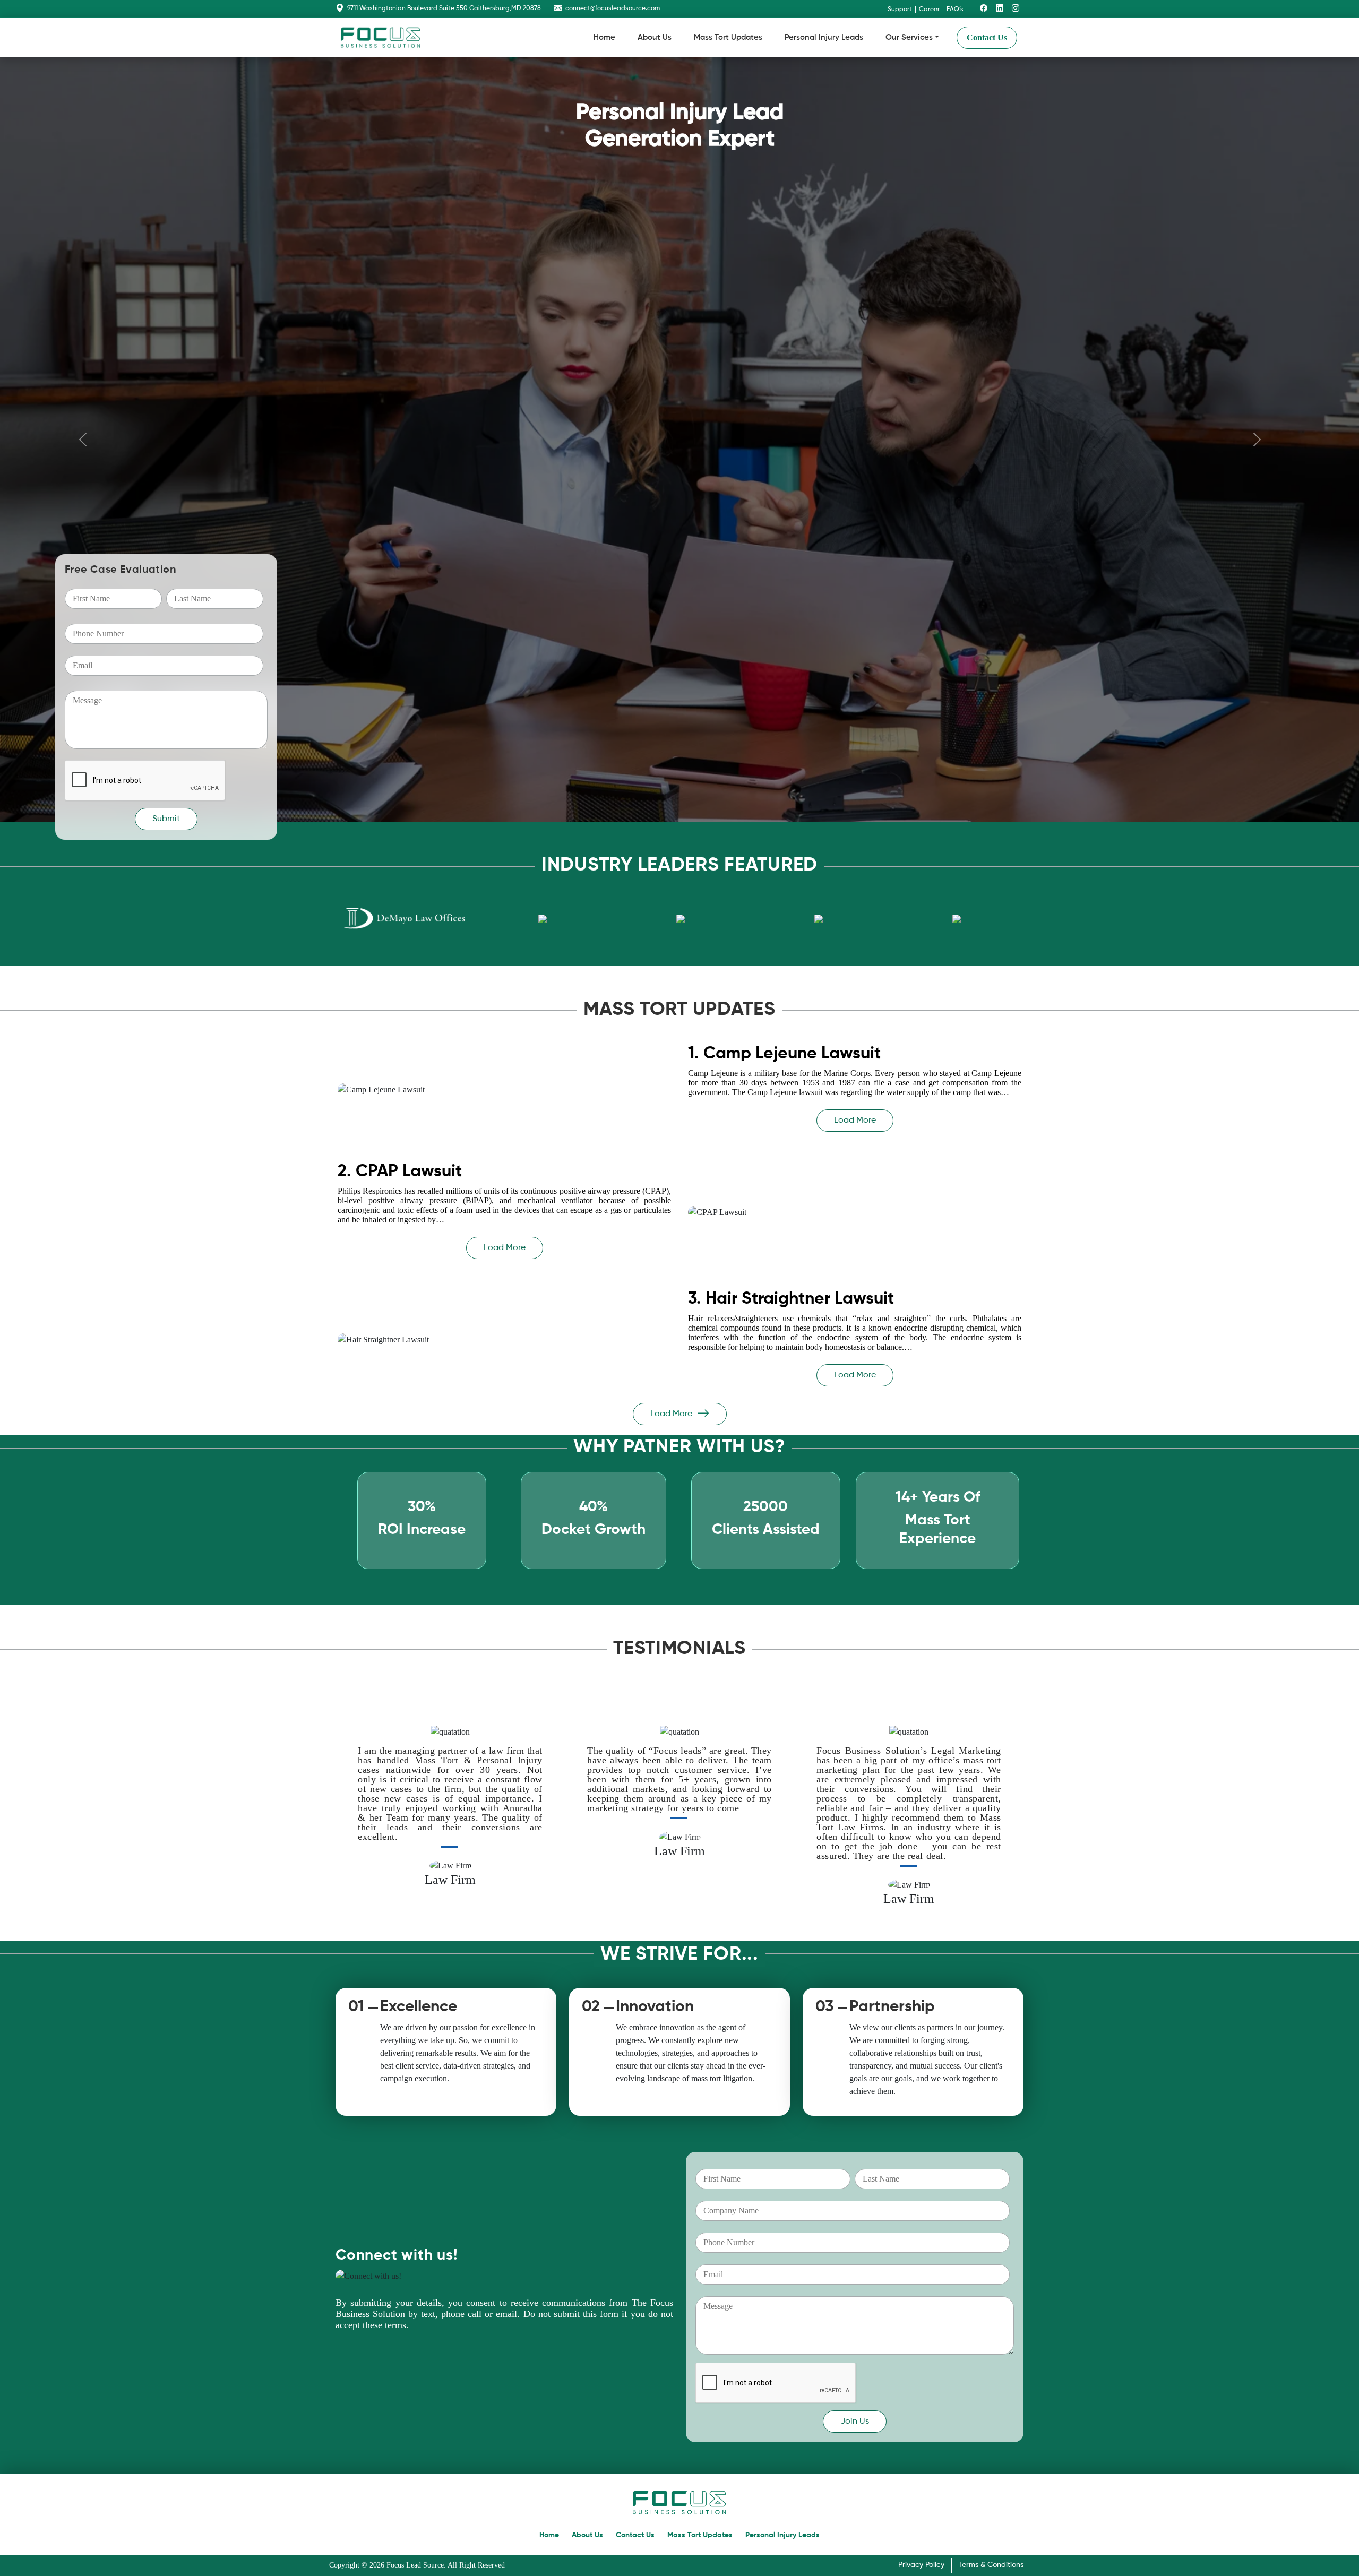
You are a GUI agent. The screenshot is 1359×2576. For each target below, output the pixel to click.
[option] (409, 919)
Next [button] (1012, 1818)
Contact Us (987, 37)
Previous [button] (341, 1818)
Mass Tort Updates (728, 37)
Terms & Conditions (991, 2565)
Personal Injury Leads (824, 37)
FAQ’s (955, 10)
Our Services (909, 37)
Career (929, 10)
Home (604, 37)
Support (900, 10)
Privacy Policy (921, 2565)
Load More (855, 1121)
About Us (655, 37)
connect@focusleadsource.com (613, 8)
